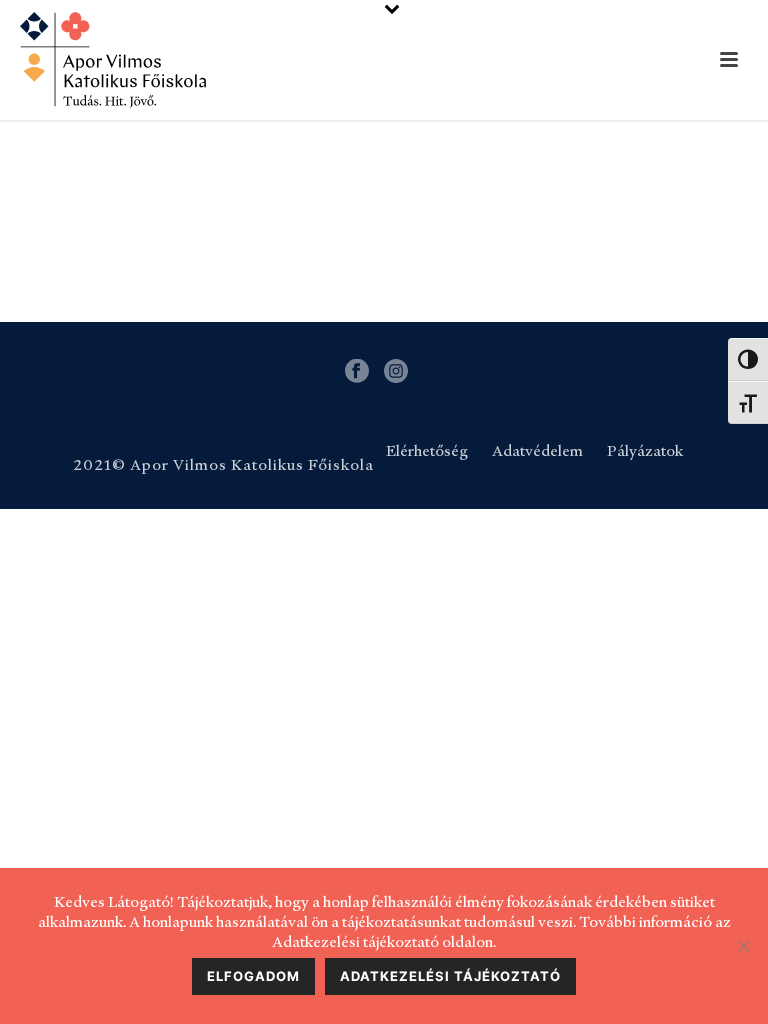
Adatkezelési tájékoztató (450, 976)
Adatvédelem (537, 451)
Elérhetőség (427, 451)
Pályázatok (645, 451)
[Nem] (743, 946)
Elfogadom (253, 976)
